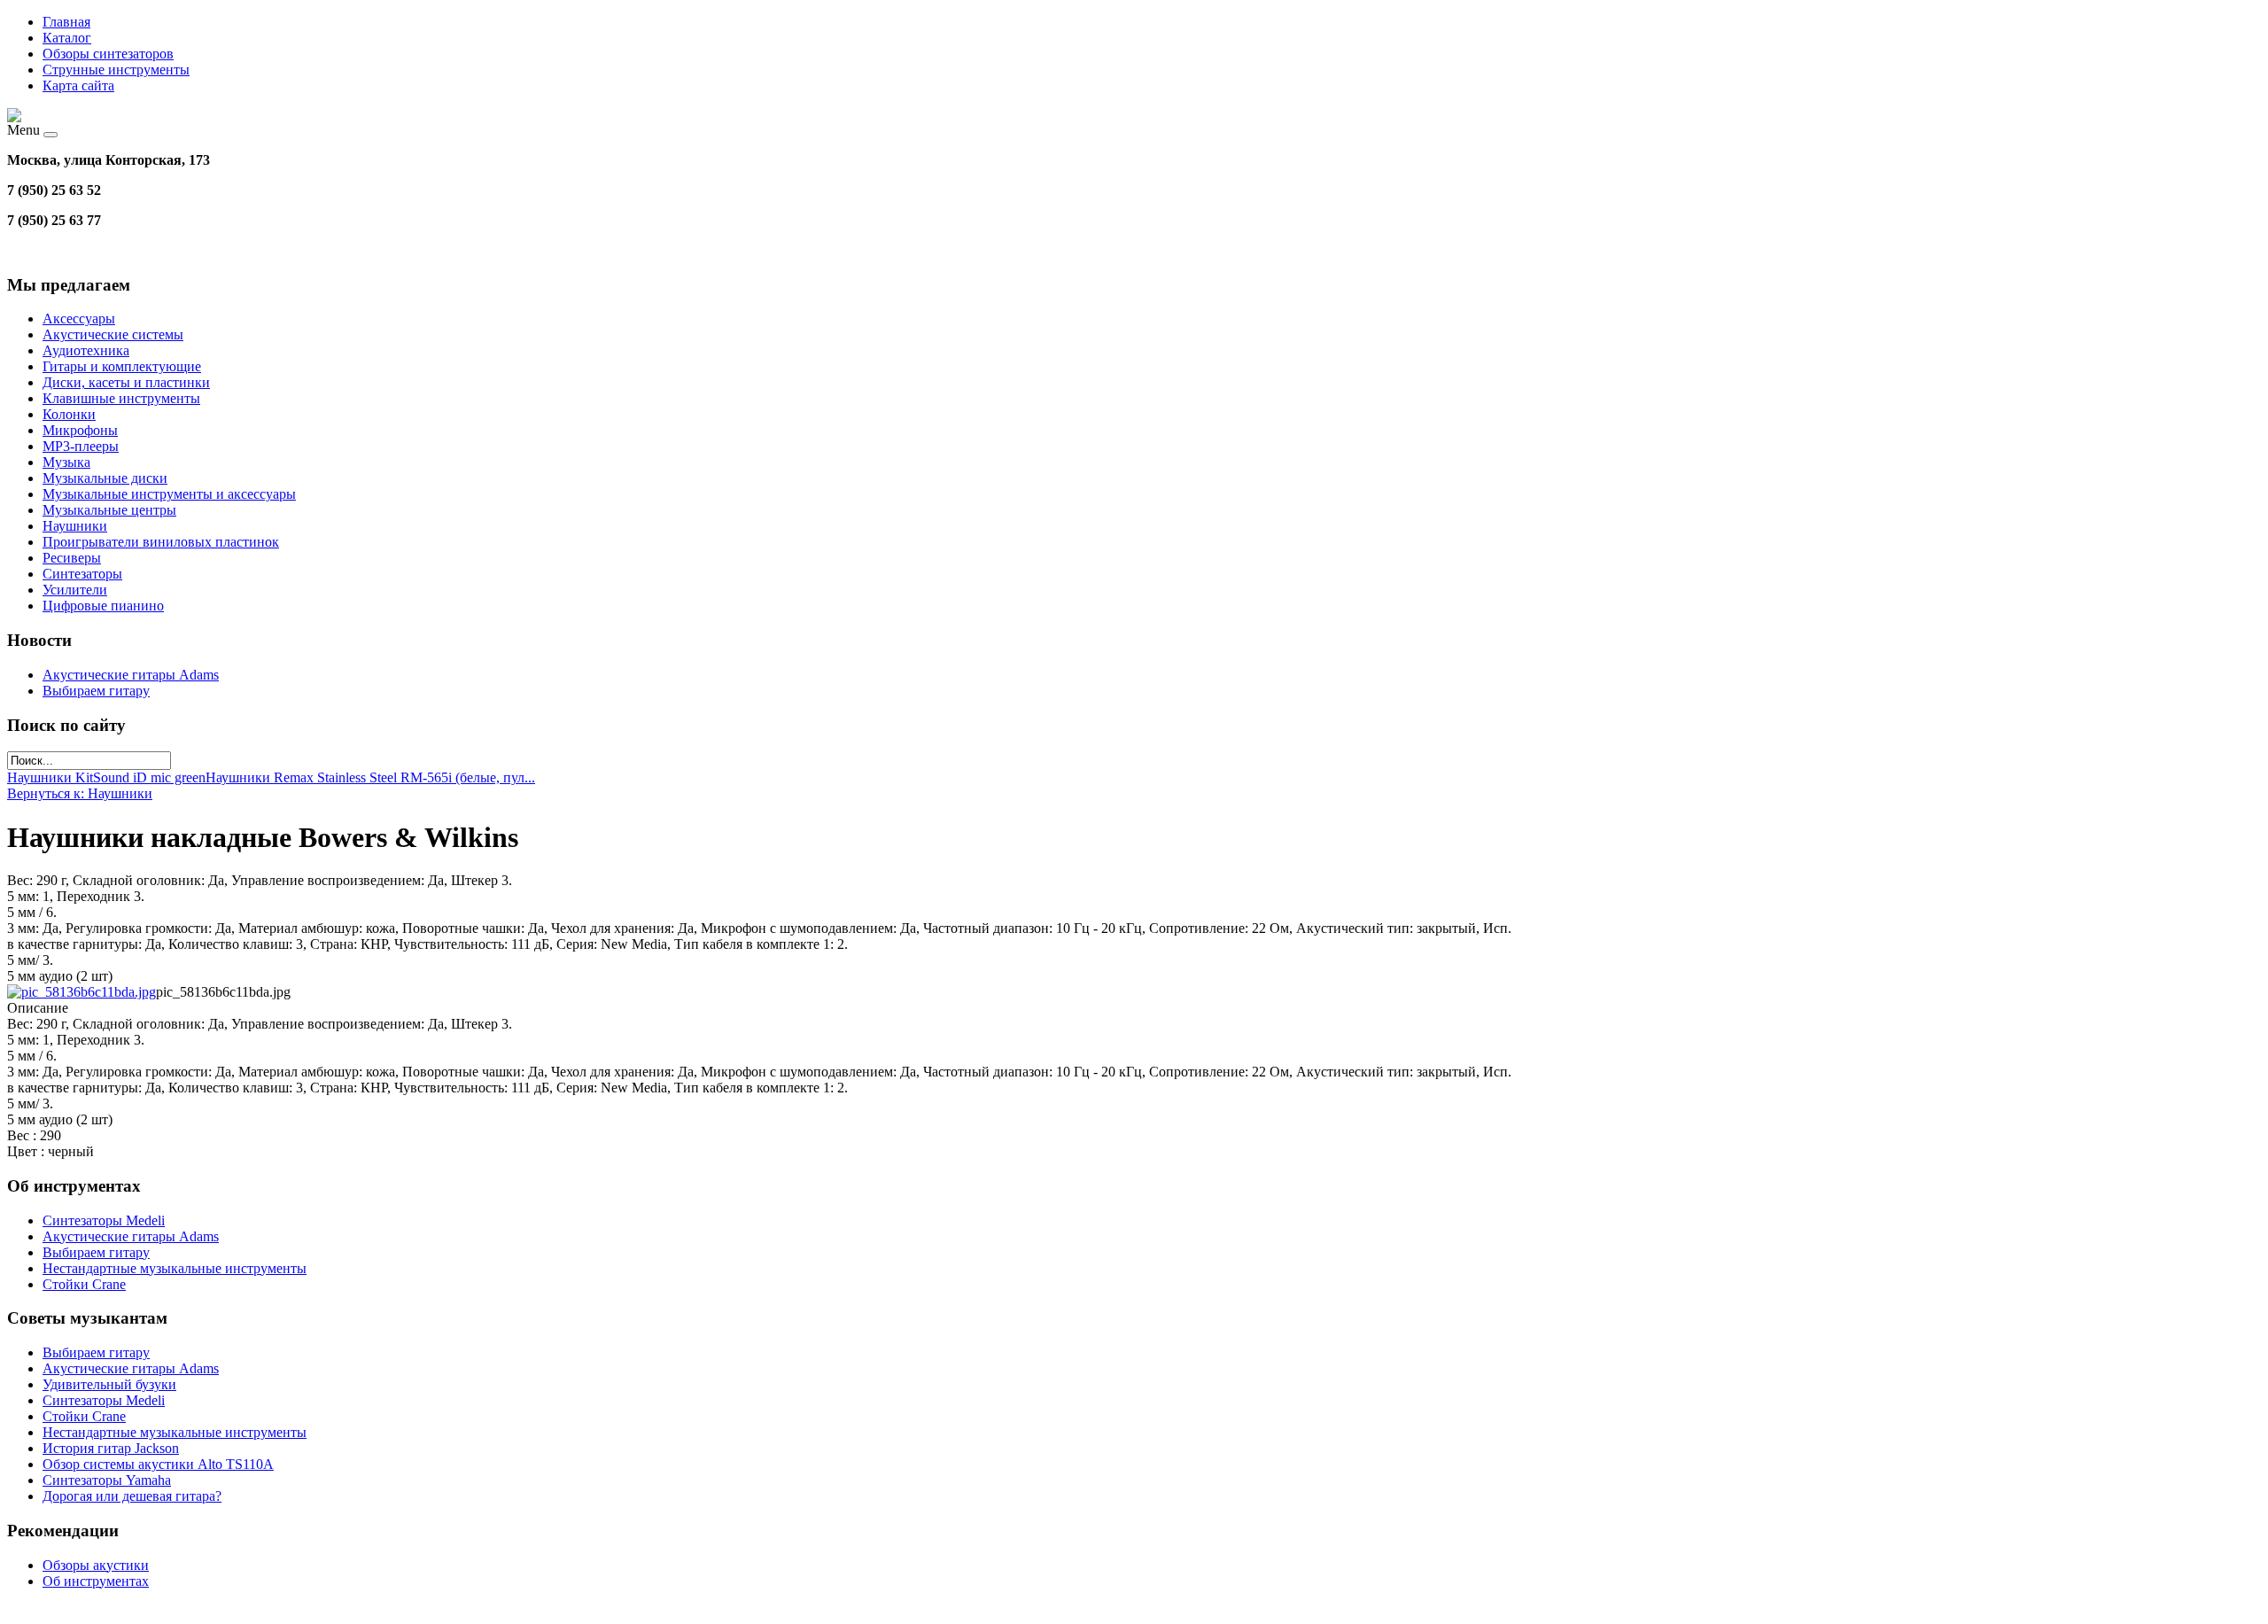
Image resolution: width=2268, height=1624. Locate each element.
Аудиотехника (86, 350)
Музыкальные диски (105, 478)
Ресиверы (72, 558)
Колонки (69, 414)
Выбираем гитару (96, 691)
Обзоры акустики (96, 1565)
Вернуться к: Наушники (80, 793)
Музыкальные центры (109, 510)
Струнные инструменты (116, 70)
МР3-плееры (81, 446)
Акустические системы (113, 334)
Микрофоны (80, 430)
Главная (66, 22)
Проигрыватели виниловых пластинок (161, 542)
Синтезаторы (82, 574)
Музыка (66, 462)
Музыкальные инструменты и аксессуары (169, 494)
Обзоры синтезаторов (108, 54)
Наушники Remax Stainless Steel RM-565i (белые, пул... (370, 777)
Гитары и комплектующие (122, 366)
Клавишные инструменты (121, 398)
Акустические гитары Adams (131, 675)
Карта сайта (78, 85)
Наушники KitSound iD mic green (106, 777)
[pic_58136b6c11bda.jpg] (82, 992)
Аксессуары (79, 319)
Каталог (67, 38)
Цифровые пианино (103, 606)
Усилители (75, 590)
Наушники (75, 526)
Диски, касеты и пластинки (126, 382)
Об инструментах (96, 1581)
